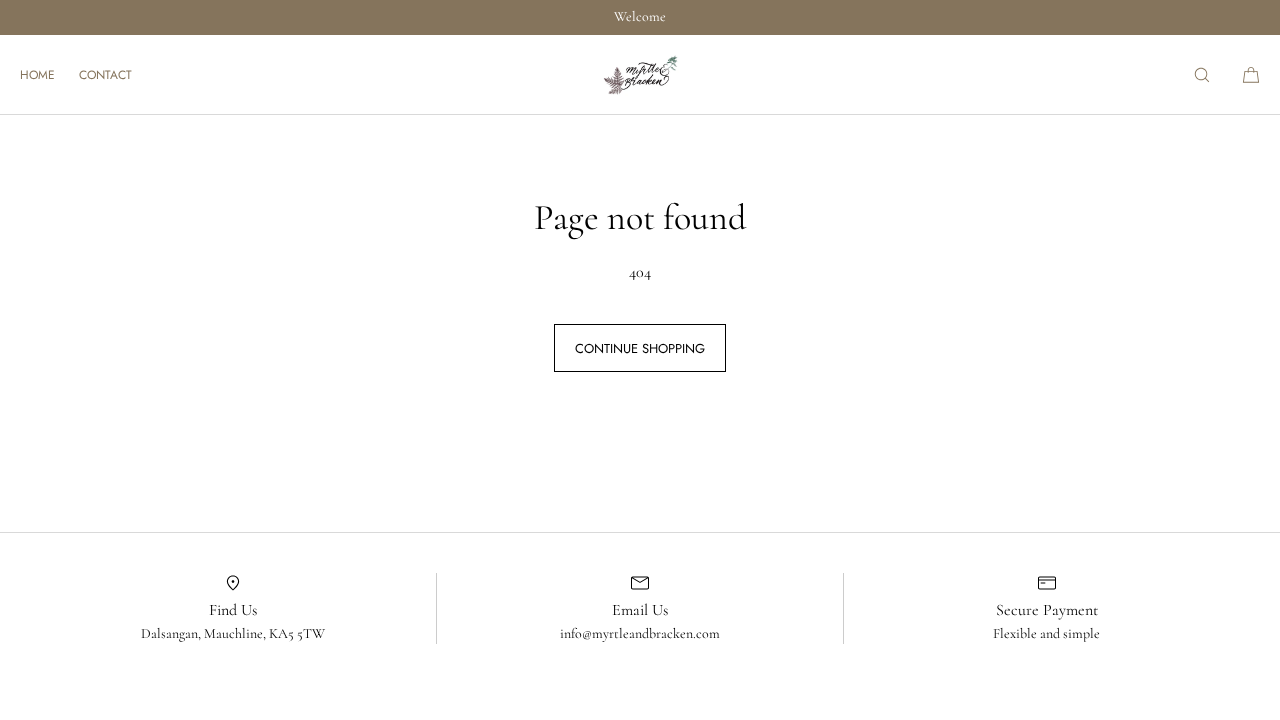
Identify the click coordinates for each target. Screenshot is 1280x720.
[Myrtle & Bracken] (640, 75)
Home (37, 75)
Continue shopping (640, 348)
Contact (105, 75)
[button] (1202, 74)
